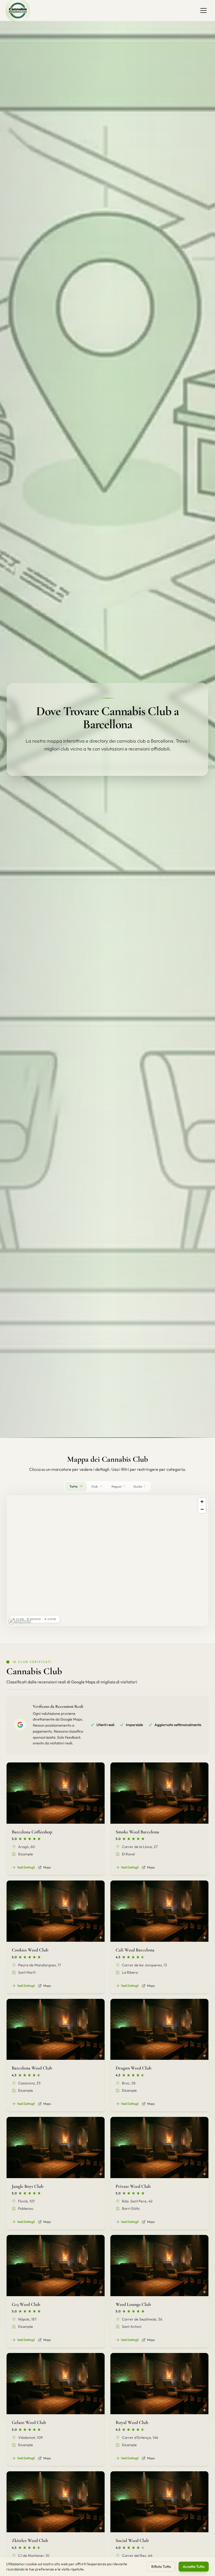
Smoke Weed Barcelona (137, 1832)
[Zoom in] (202, 1502)
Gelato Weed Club (29, 2422)
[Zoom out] (202, 1509)
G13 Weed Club (26, 2304)
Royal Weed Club (132, 2422)
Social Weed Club (132, 2540)
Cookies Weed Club (30, 1950)
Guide (139, 1486)
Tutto (76, 1486)
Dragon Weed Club (133, 2068)
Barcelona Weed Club (32, 2068)
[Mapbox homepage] (20, 1621)
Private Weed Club (133, 2186)
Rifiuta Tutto (161, 2567)
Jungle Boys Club (28, 2186)
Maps (47, 1867)
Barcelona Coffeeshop (32, 1832)
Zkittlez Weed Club (30, 2540)
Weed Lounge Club (133, 2304)
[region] (107, 1561)
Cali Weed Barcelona (135, 1950)
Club (97, 1486)
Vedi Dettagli (26, 1867)
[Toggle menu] (203, 10)
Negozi (118, 1486)
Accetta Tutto (194, 2567)
